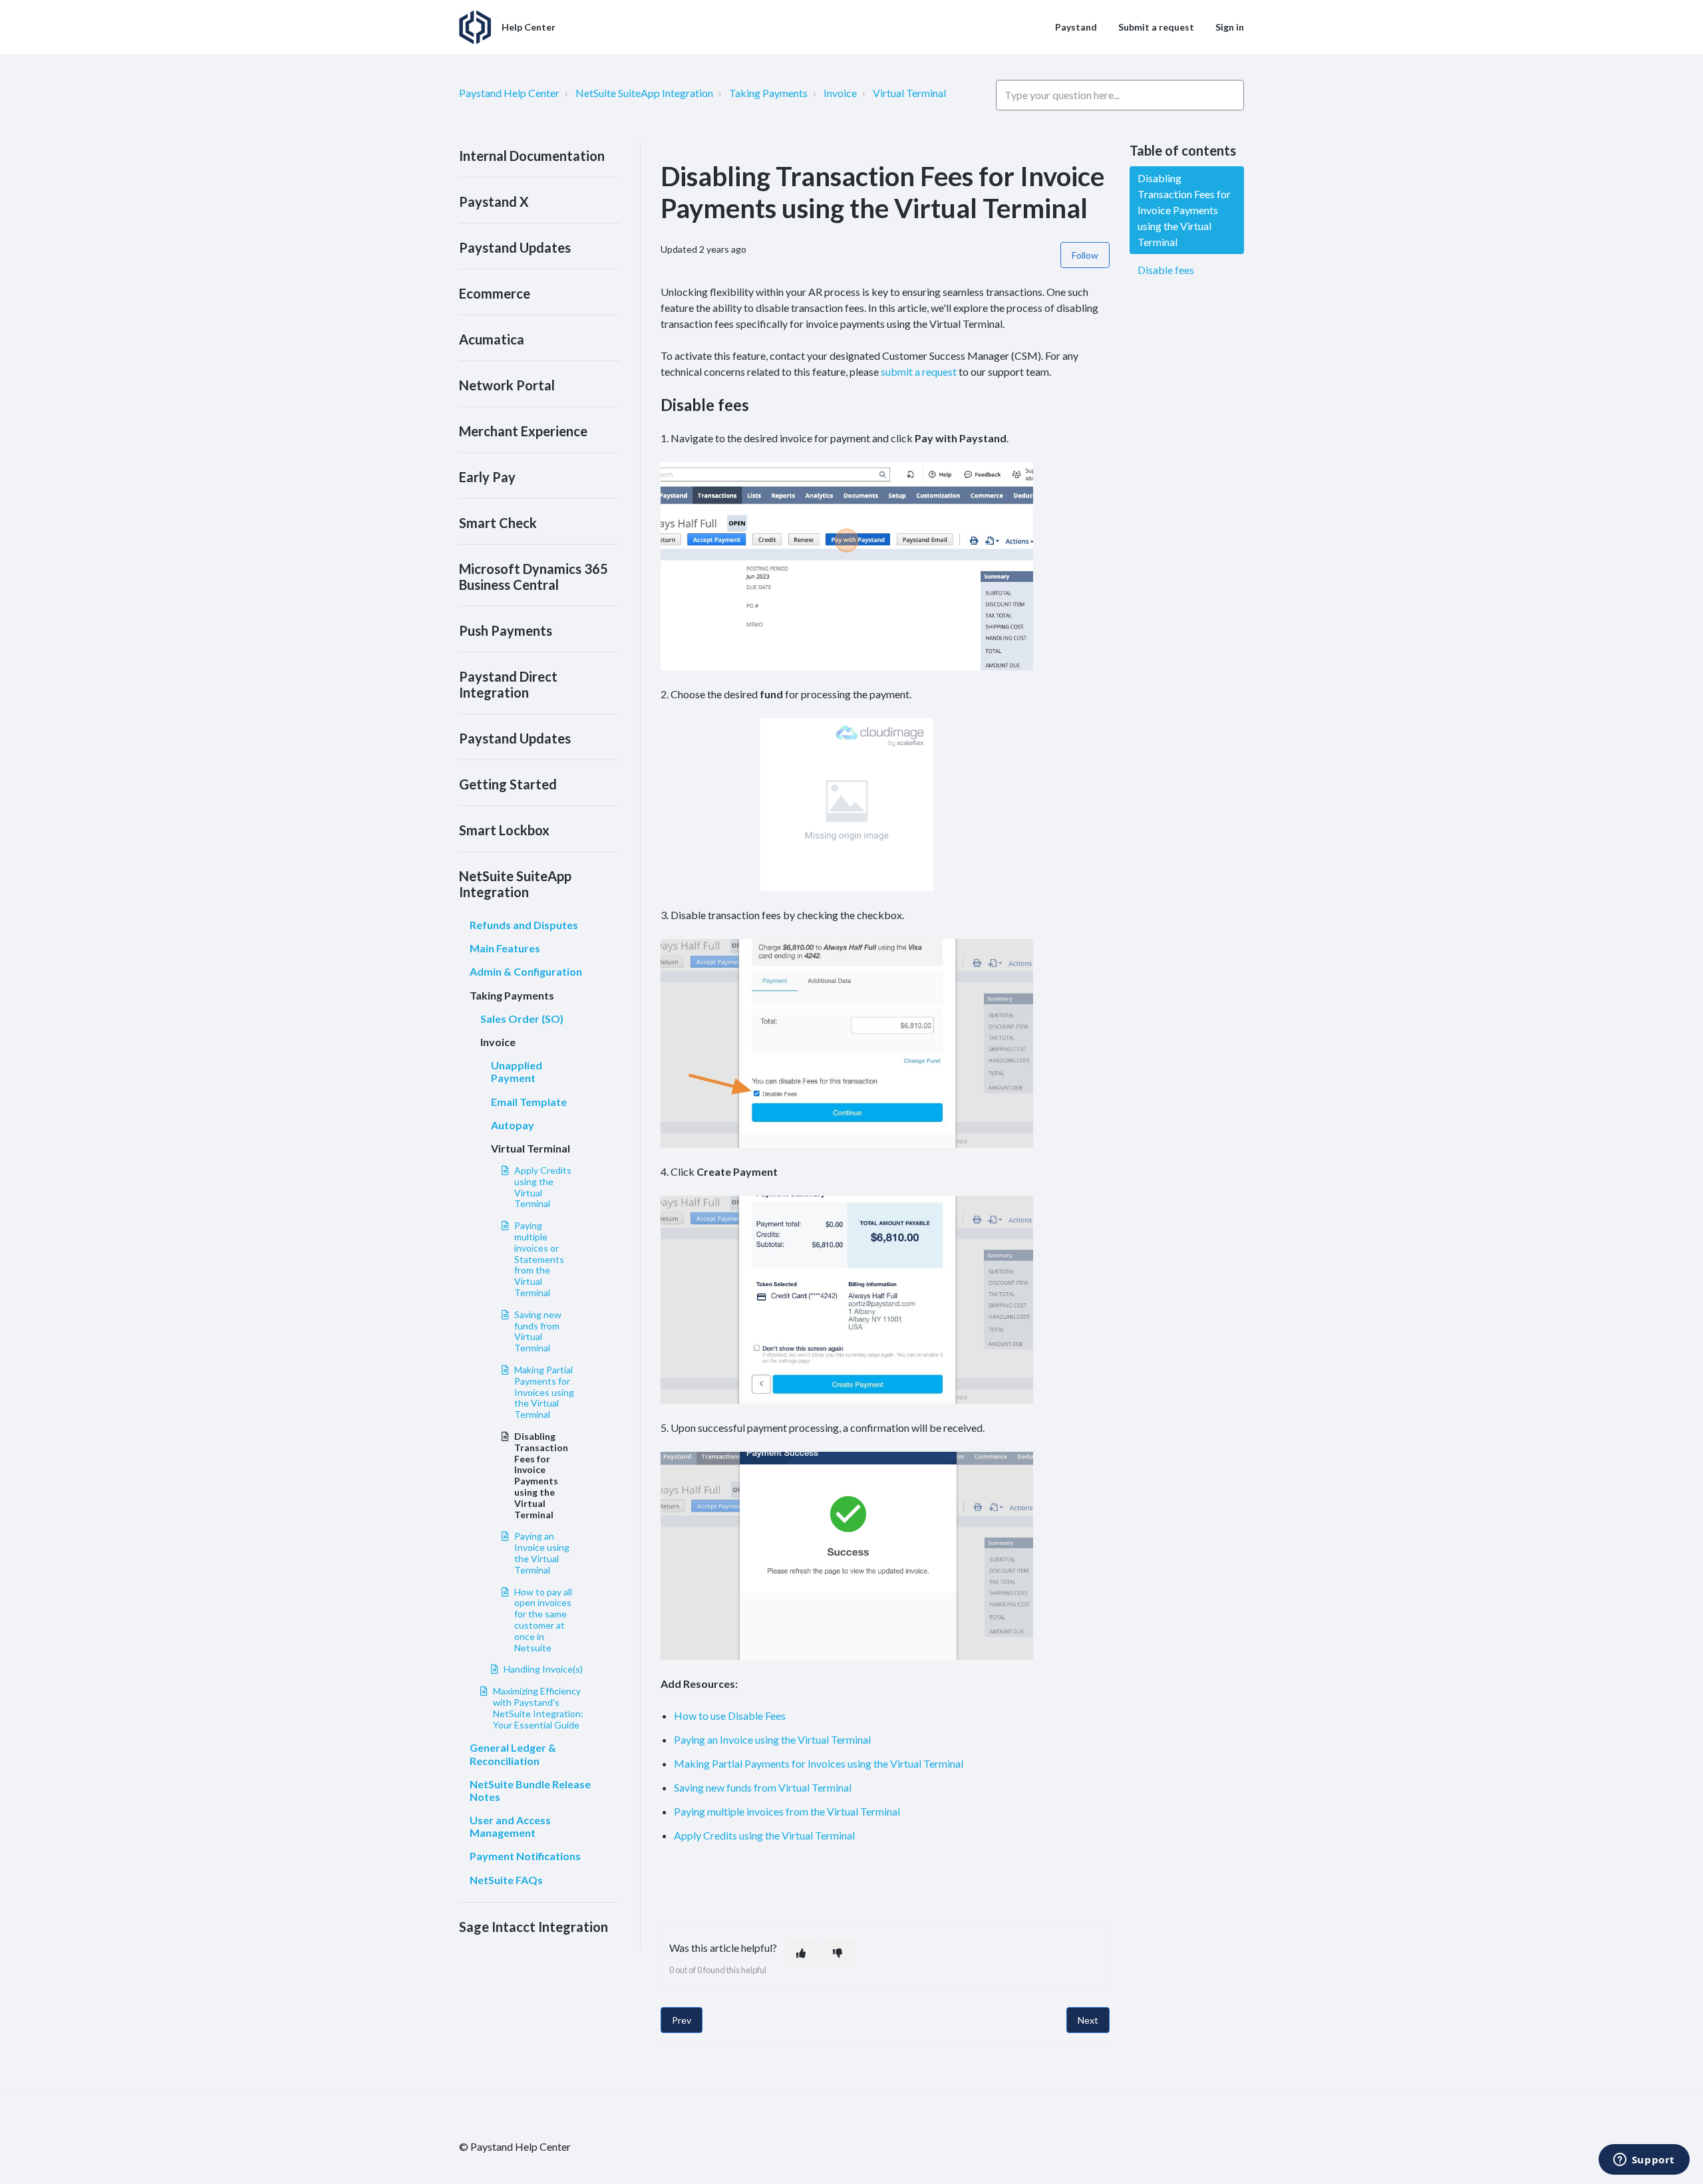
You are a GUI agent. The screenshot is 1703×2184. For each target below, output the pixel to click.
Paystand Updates (515, 247)
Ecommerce (495, 293)
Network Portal (507, 385)
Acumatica (492, 339)
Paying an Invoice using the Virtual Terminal (542, 1553)
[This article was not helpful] (839, 1953)
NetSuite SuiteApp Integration (644, 93)
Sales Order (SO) (522, 1019)
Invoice (840, 93)
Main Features (505, 948)
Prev (682, 2020)
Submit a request (1156, 27)
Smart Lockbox (504, 830)
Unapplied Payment (517, 1071)
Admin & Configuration (526, 971)
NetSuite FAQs (506, 1880)
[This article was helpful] (802, 1953)
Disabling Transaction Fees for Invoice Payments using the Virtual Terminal (541, 1475)
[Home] (475, 27)
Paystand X (494, 202)
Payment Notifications (525, 1856)
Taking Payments (768, 93)
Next (1088, 2020)
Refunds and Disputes (524, 925)
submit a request (919, 371)
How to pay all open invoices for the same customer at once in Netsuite (543, 1620)
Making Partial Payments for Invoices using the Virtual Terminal (544, 1392)
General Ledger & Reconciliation (513, 1754)
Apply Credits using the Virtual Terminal (543, 1187)
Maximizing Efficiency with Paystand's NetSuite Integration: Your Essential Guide (538, 1707)
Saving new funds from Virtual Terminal (538, 1331)
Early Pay (487, 477)
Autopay (513, 1125)
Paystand (1076, 27)
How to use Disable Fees (730, 1715)
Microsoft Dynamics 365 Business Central (534, 577)
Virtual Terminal (909, 93)
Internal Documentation (532, 156)
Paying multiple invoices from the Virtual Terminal (787, 1811)
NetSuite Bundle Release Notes (530, 1790)
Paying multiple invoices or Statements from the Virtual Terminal (539, 1259)
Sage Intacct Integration (534, 1927)
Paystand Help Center (509, 93)
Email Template (529, 1102)
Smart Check (498, 523)
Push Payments (506, 630)
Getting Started (508, 784)
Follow (1085, 255)
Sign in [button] (1230, 27)
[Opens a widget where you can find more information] (1644, 2161)
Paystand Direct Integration (508, 684)
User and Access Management (510, 1826)
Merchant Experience (523, 431)
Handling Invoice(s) (543, 1669)
